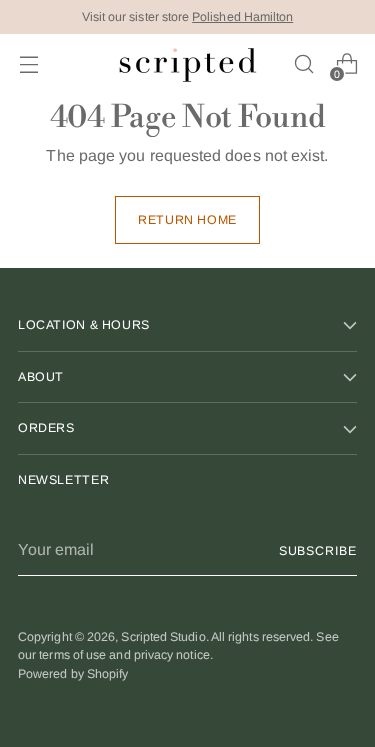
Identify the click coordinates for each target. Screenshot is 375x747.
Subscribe (318, 551)
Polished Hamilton (242, 17)
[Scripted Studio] (188, 64)
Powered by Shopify (73, 674)
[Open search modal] (303, 64)
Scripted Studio (163, 637)
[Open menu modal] (28, 64)
